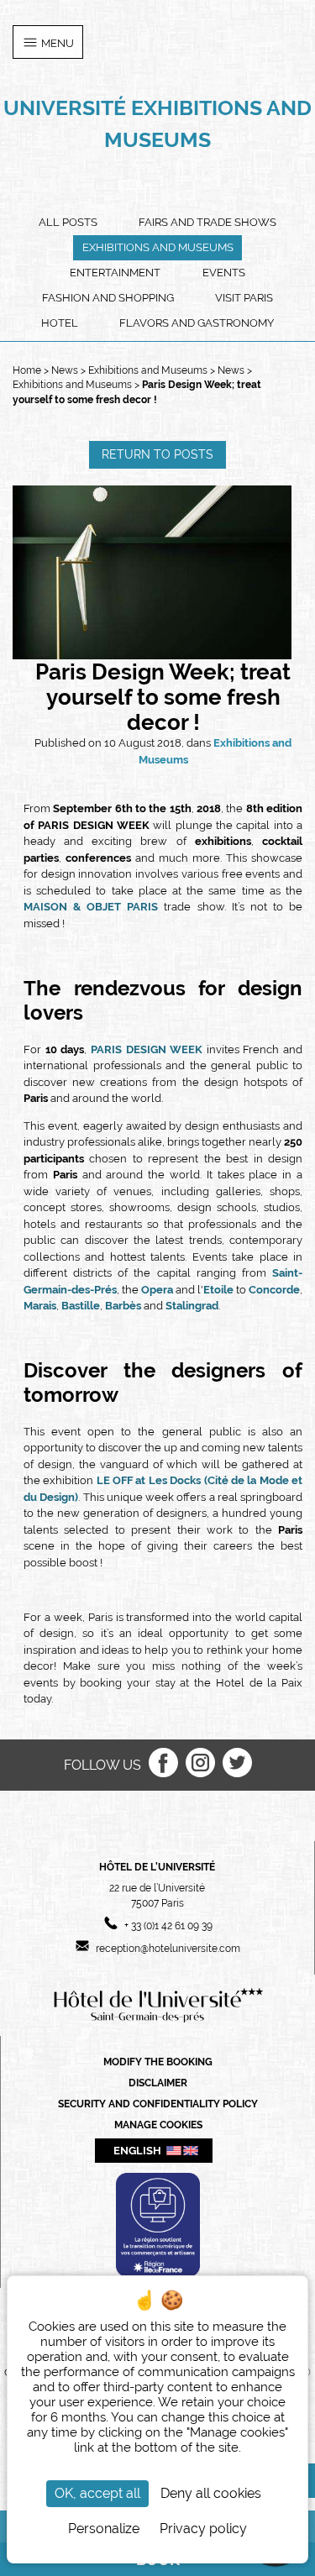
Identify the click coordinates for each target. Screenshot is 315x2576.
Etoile (220, 1290)
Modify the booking (158, 2062)
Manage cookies (158, 2125)
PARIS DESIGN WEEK (147, 1049)
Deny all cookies (211, 2493)
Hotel (60, 323)
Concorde (274, 1290)
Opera (157, 1290)
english (137, 2150)
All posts (68, 222)
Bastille (81, 1306)
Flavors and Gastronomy (197, 323)
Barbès (124, 1306)
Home (27, 370)
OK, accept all (97, 2493)
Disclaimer (158, 2083)
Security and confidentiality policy (158, 2104)
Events (224, 273)
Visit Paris (244, 298)
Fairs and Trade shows (207, 222)
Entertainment (115, 273)
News (66, 370)
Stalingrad (192, 1306)
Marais (40, 1306)
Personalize (104, 2529)
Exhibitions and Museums (158, 247)
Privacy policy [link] (203, 2529)
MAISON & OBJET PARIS (91, 907)
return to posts (157, 454)
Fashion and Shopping (108, 298)
